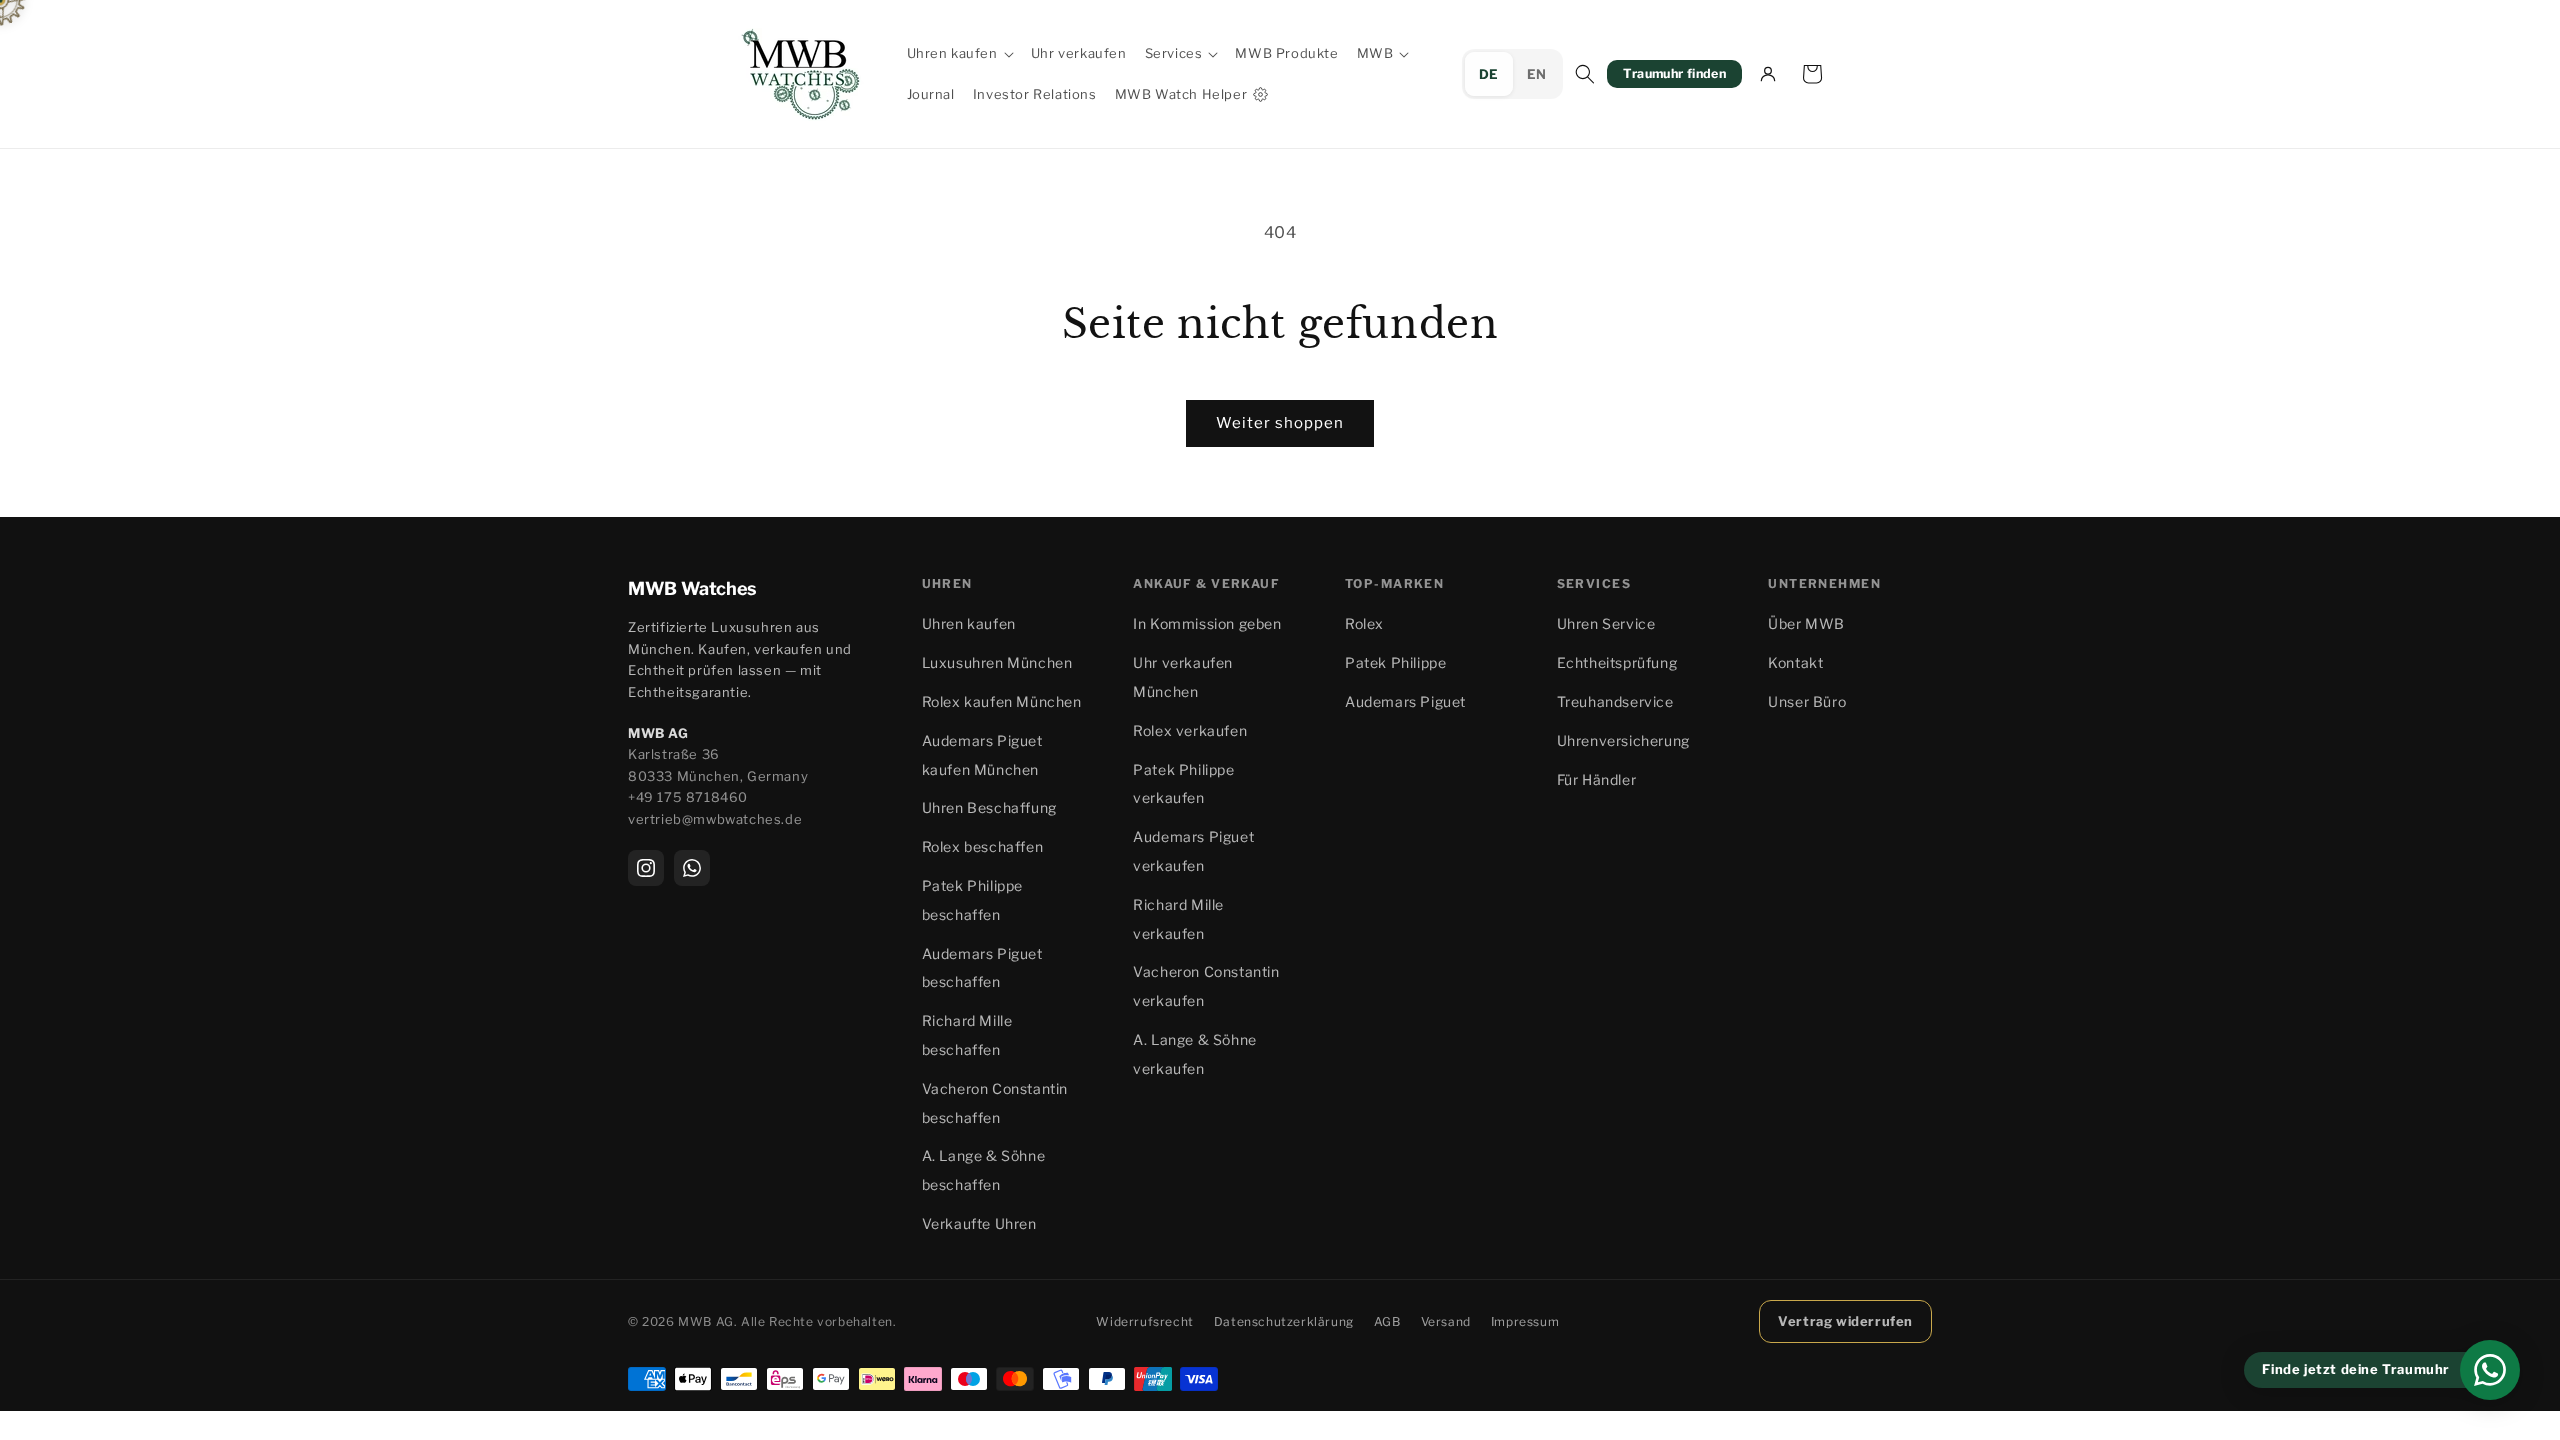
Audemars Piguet (1405, 701)
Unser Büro (1807, 701)
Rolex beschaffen (983, 846)
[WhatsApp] (692, 868)
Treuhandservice (1615, 701)
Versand (1446, 1321)
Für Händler (1597, 779)
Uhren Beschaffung (989, 807)
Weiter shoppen (1280, 423)
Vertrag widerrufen (1845, 1321)
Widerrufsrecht (1144, 1321)
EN (1537, 74)
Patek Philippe (1395, 662)
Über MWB (1806, 623)
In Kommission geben (1207, 623)
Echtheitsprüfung (1617, 662)
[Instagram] (646, 868)
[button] (960, 53)
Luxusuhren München (997, 662)
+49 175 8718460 (688, 797)
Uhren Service (1606, 623)
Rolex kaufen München (1002, 701)
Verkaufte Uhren (979, 1223)
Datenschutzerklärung (1284, 1321)
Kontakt (1795, 662)
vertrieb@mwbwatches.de (715, 819)
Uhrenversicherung (1623, 740)
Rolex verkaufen (1190, 730)
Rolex (1364, 623)
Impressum (1525, 1321)
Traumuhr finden (1674, 73)
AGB (1387, 1321)
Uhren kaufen (969, 623)
